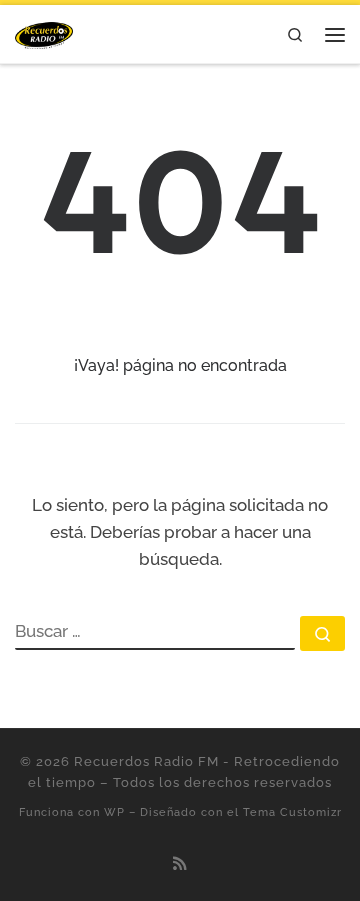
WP (114, 812)
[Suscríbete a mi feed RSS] (180, 864)
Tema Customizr (292, 812)
